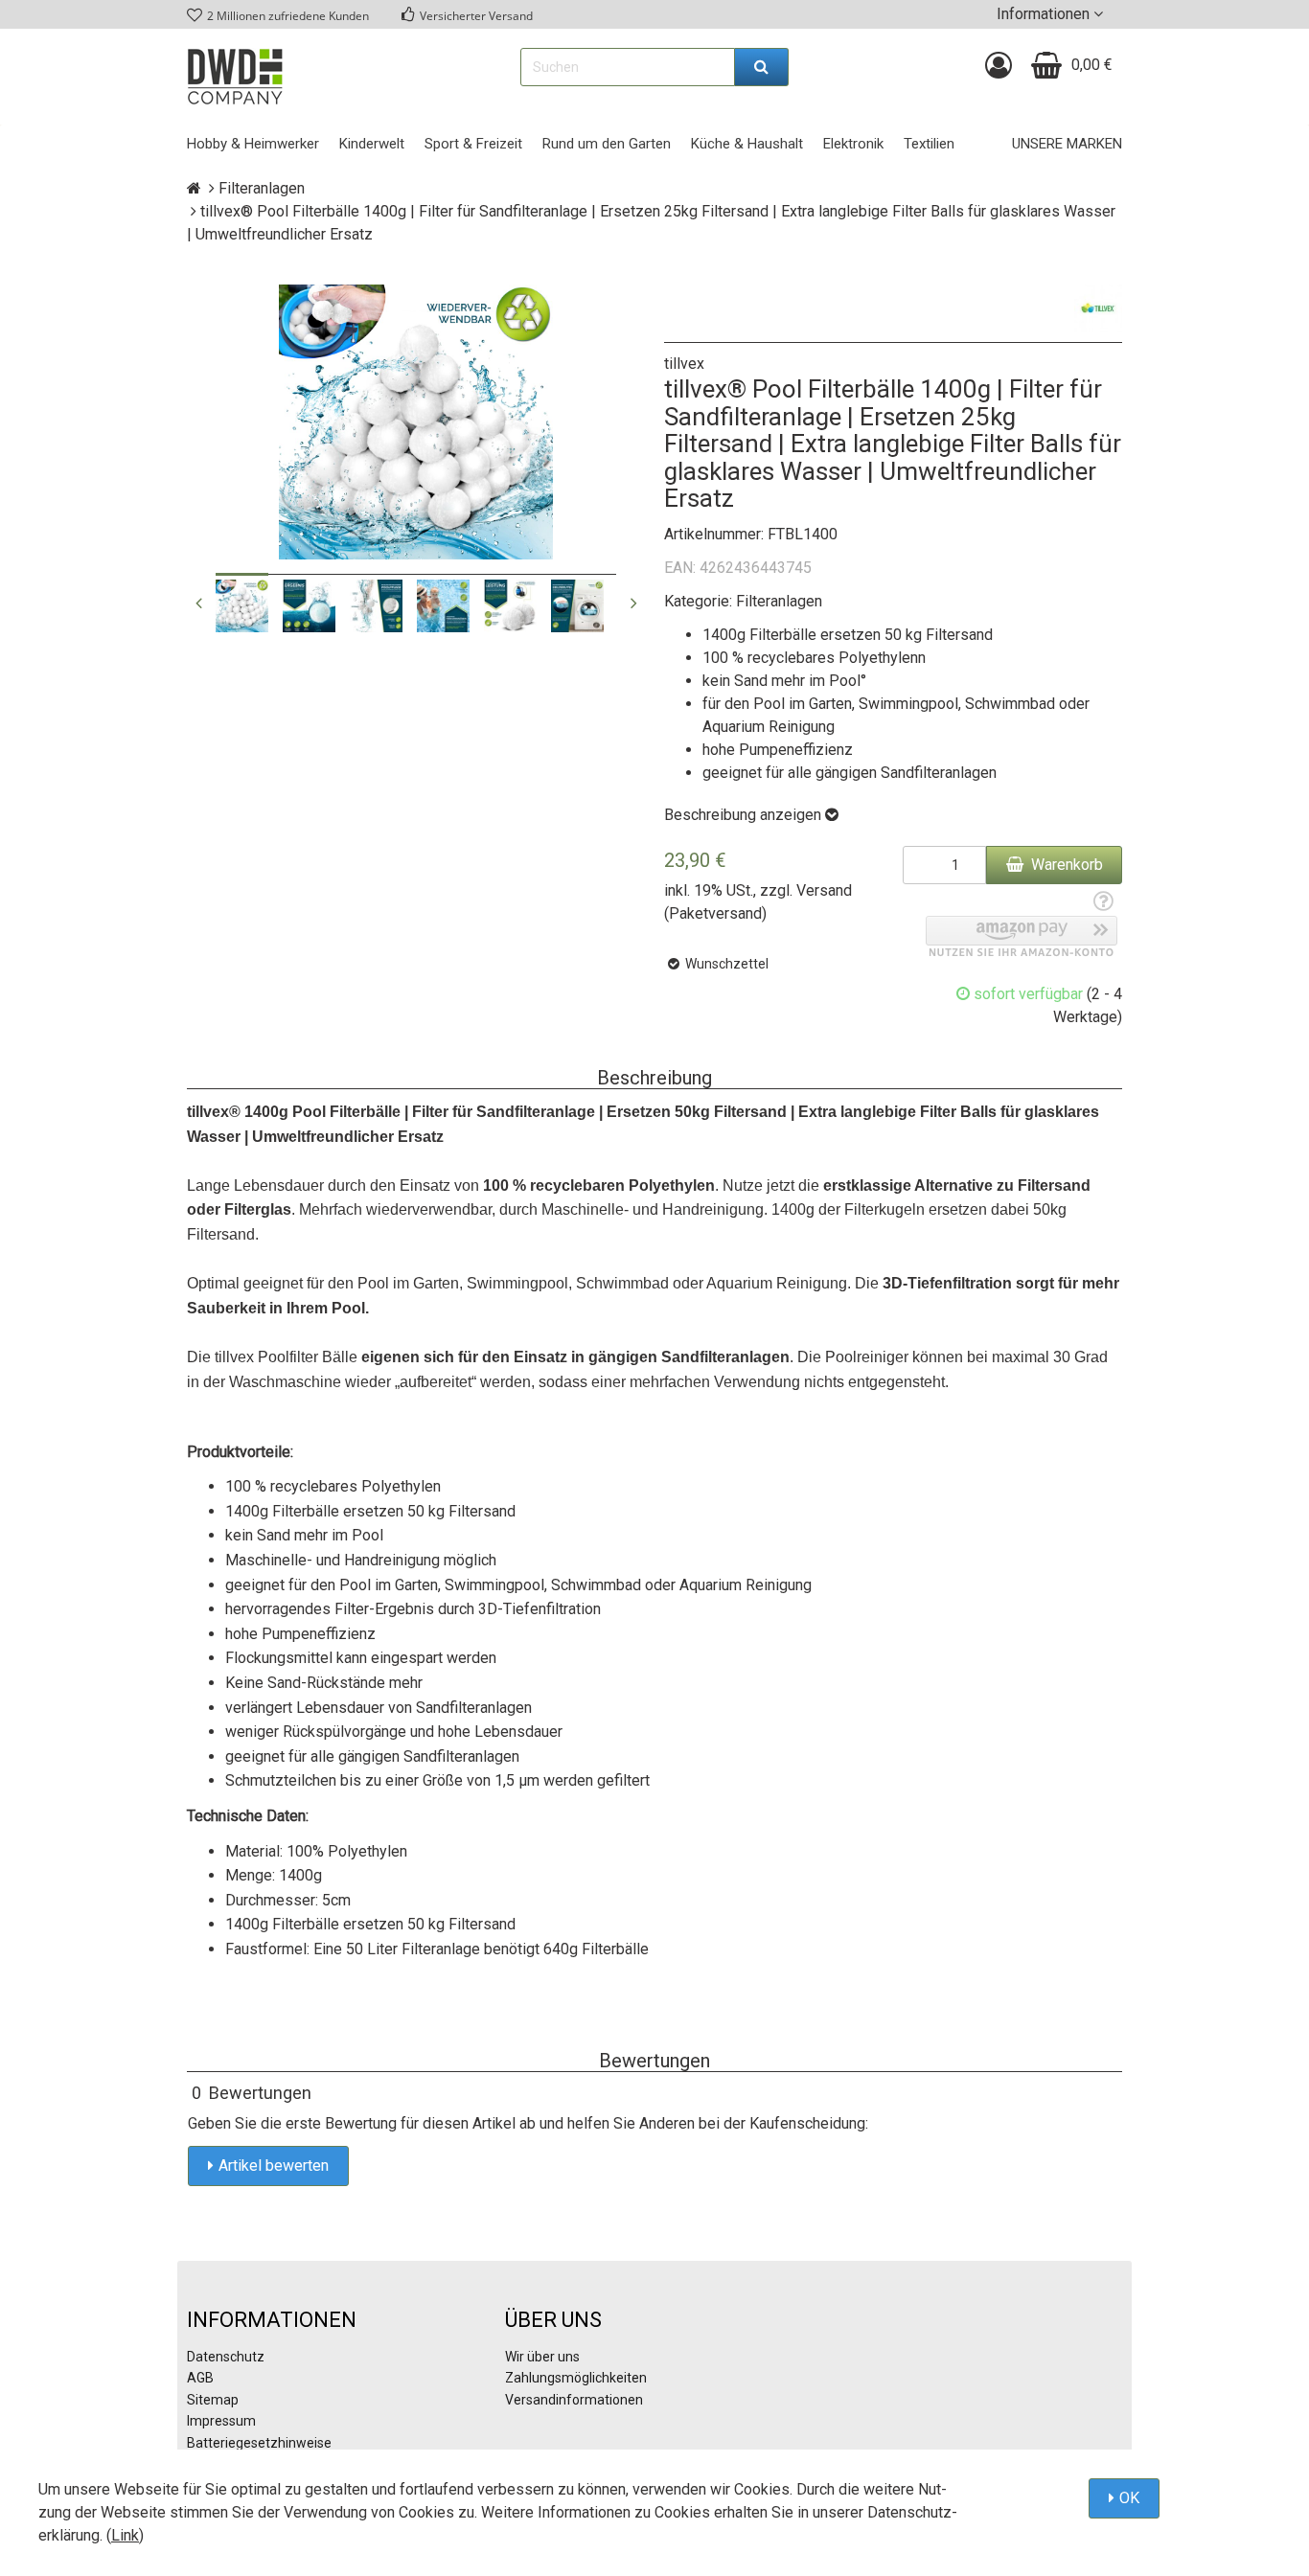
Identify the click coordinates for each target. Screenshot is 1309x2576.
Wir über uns (542, 2357)
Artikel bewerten (274, 2166)
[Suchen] (762, 67)
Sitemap (213, 2400)
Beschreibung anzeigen (745, 815)
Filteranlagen (779, 601)
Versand (824, 890)
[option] (242, 606)
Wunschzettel (725, 964)
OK (1129, 2498)
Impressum (221, 2421)
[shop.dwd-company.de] (235, 77)
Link (125, 2535)
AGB (200, 2378)
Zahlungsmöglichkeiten (576, 2378)
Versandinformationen (574, 2400)
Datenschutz (226, 2357)
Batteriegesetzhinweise (259, 2443)
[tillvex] (1098, 308)
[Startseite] (194, 188)
